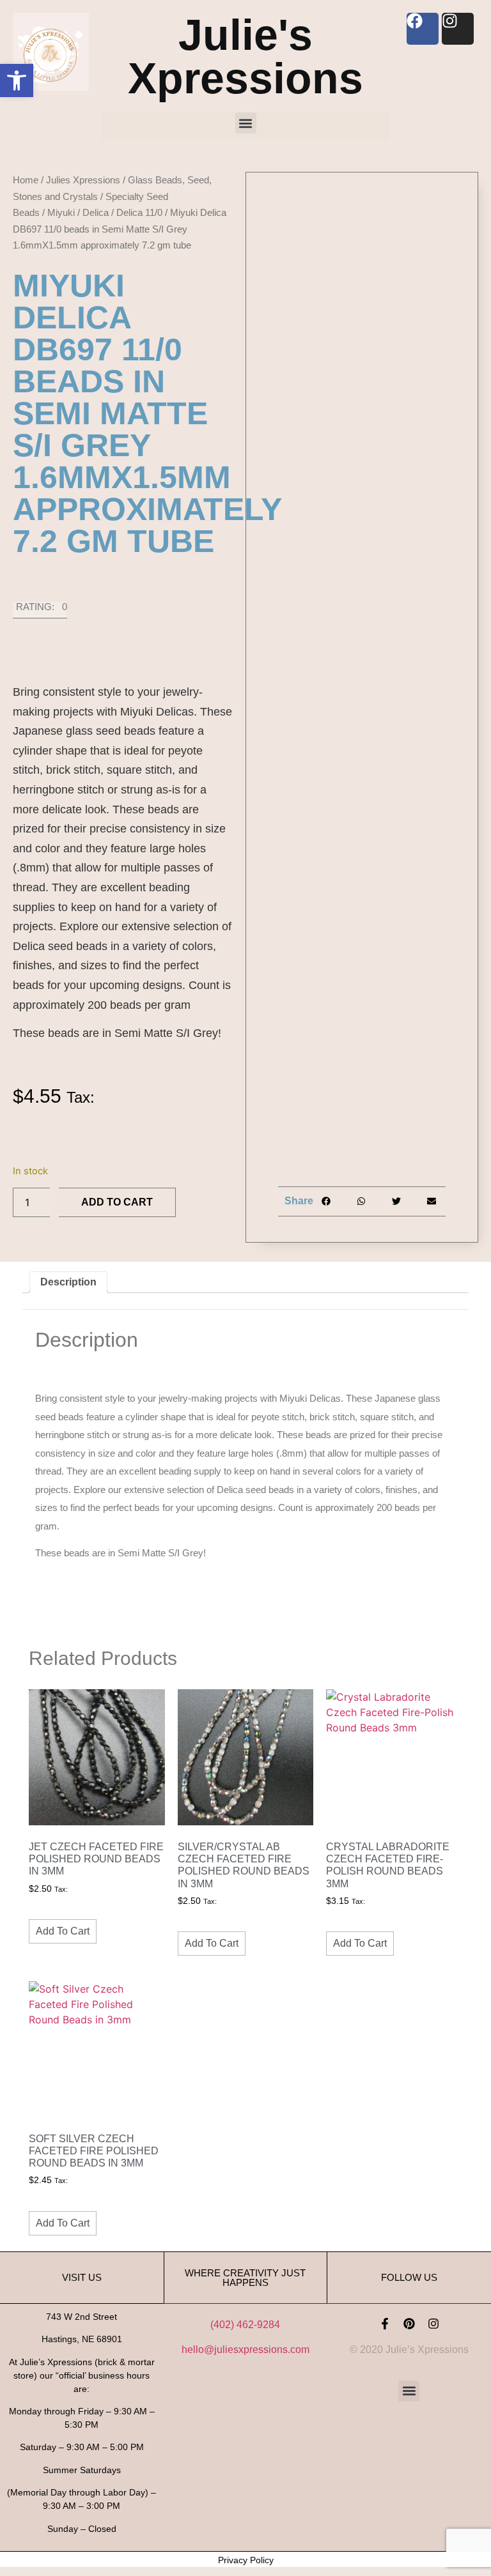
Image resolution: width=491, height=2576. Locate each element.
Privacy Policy (246, 2560)
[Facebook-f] (385, 2324)
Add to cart (117, 1202)
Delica (96, 212)
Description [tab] (68, 1282)
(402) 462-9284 (245, 2325)
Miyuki (61, 212)
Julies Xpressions (83, 180)
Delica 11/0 (139, 212)
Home (26, 180)
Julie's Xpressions (245, 56)
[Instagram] (433, 2324)
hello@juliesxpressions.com (245, 2350)
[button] (17, 80)
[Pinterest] (409, 2324)
